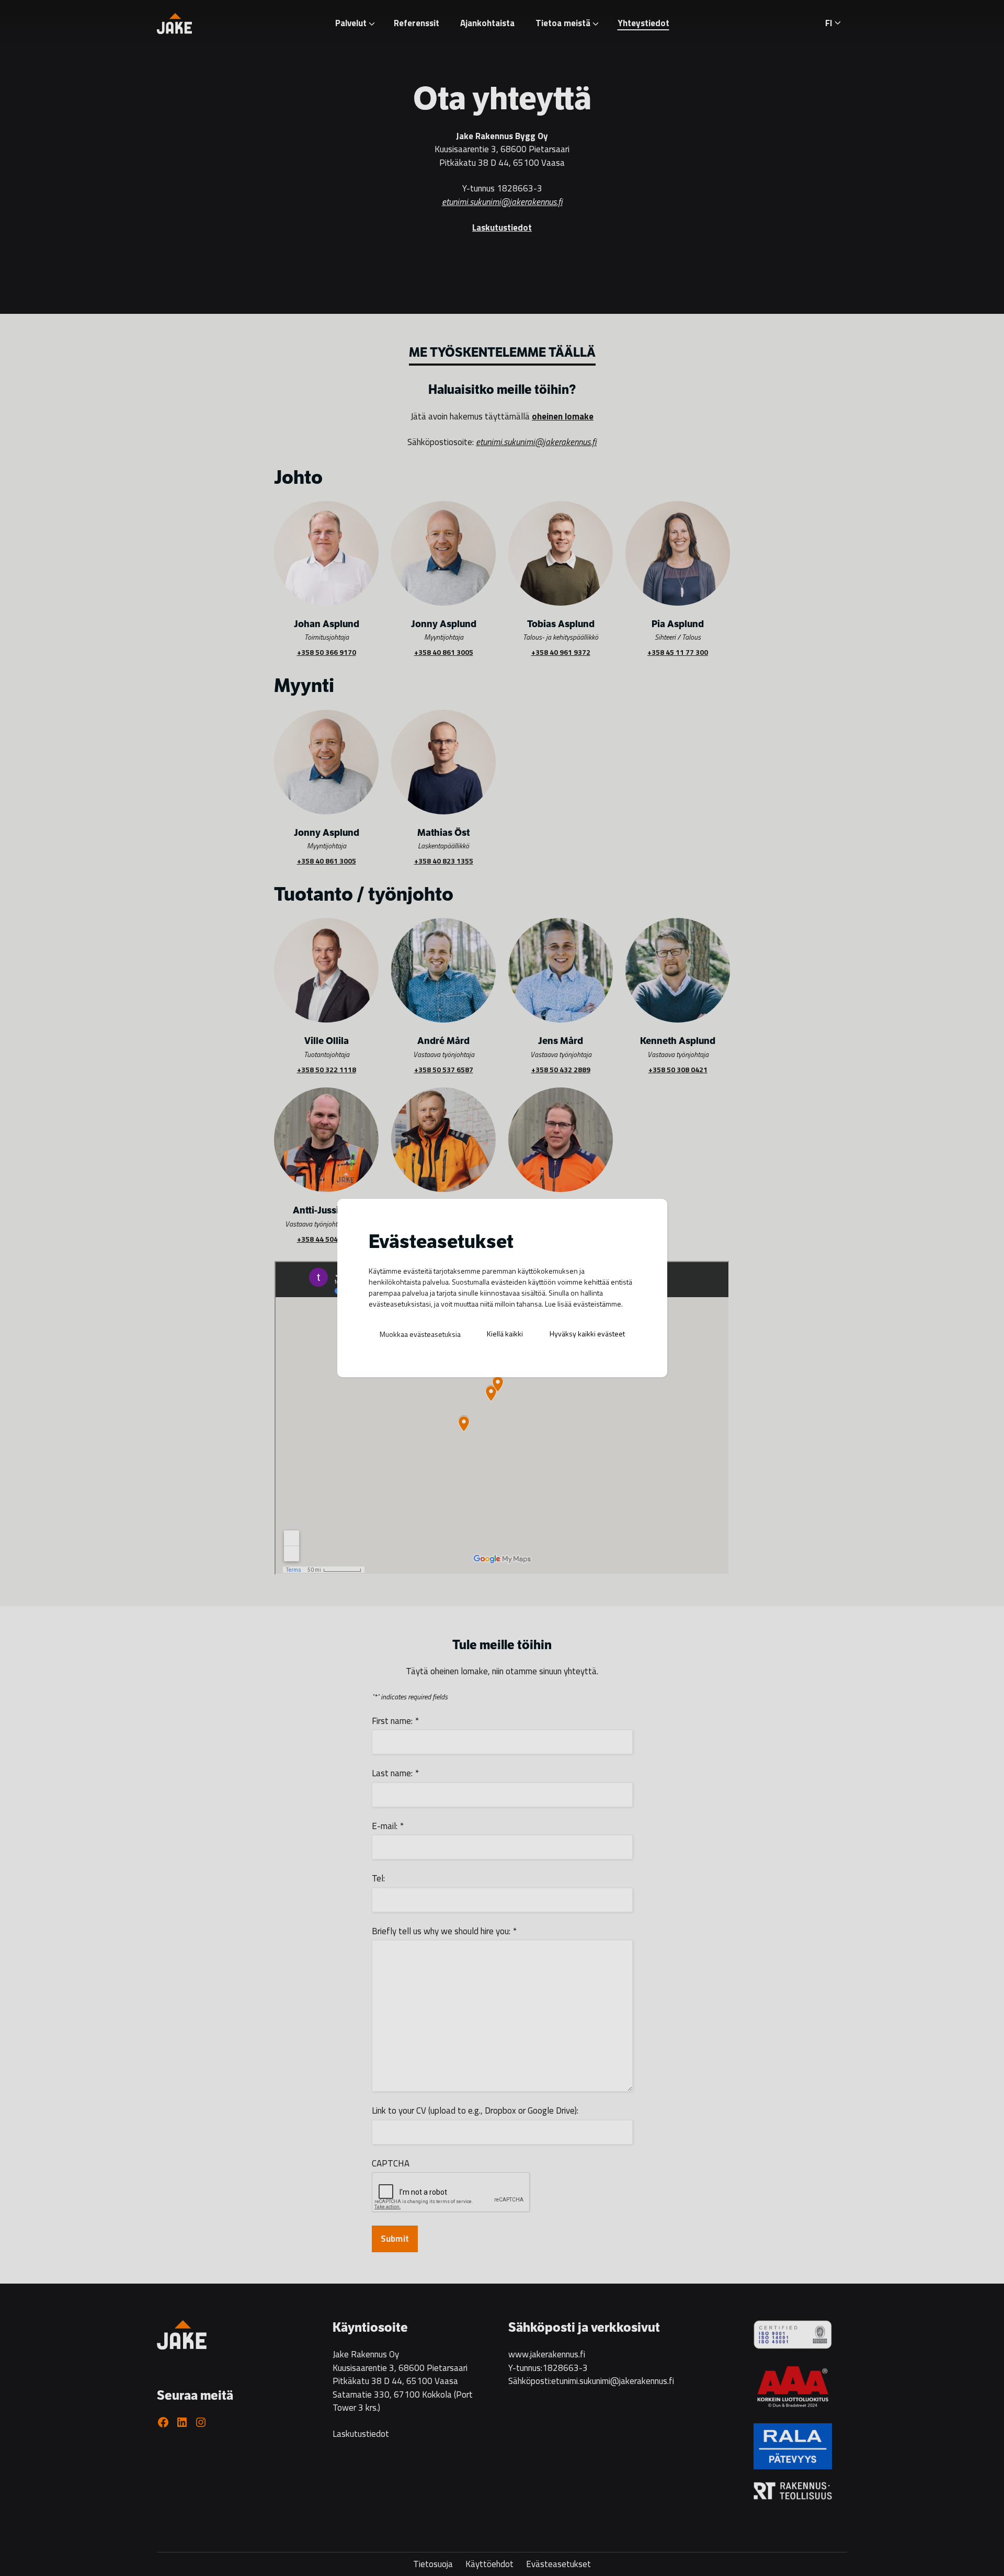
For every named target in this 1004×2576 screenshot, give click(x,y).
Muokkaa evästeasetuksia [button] (420, 1334)
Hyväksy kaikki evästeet (587, 1334)
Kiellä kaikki (505, 1334)
